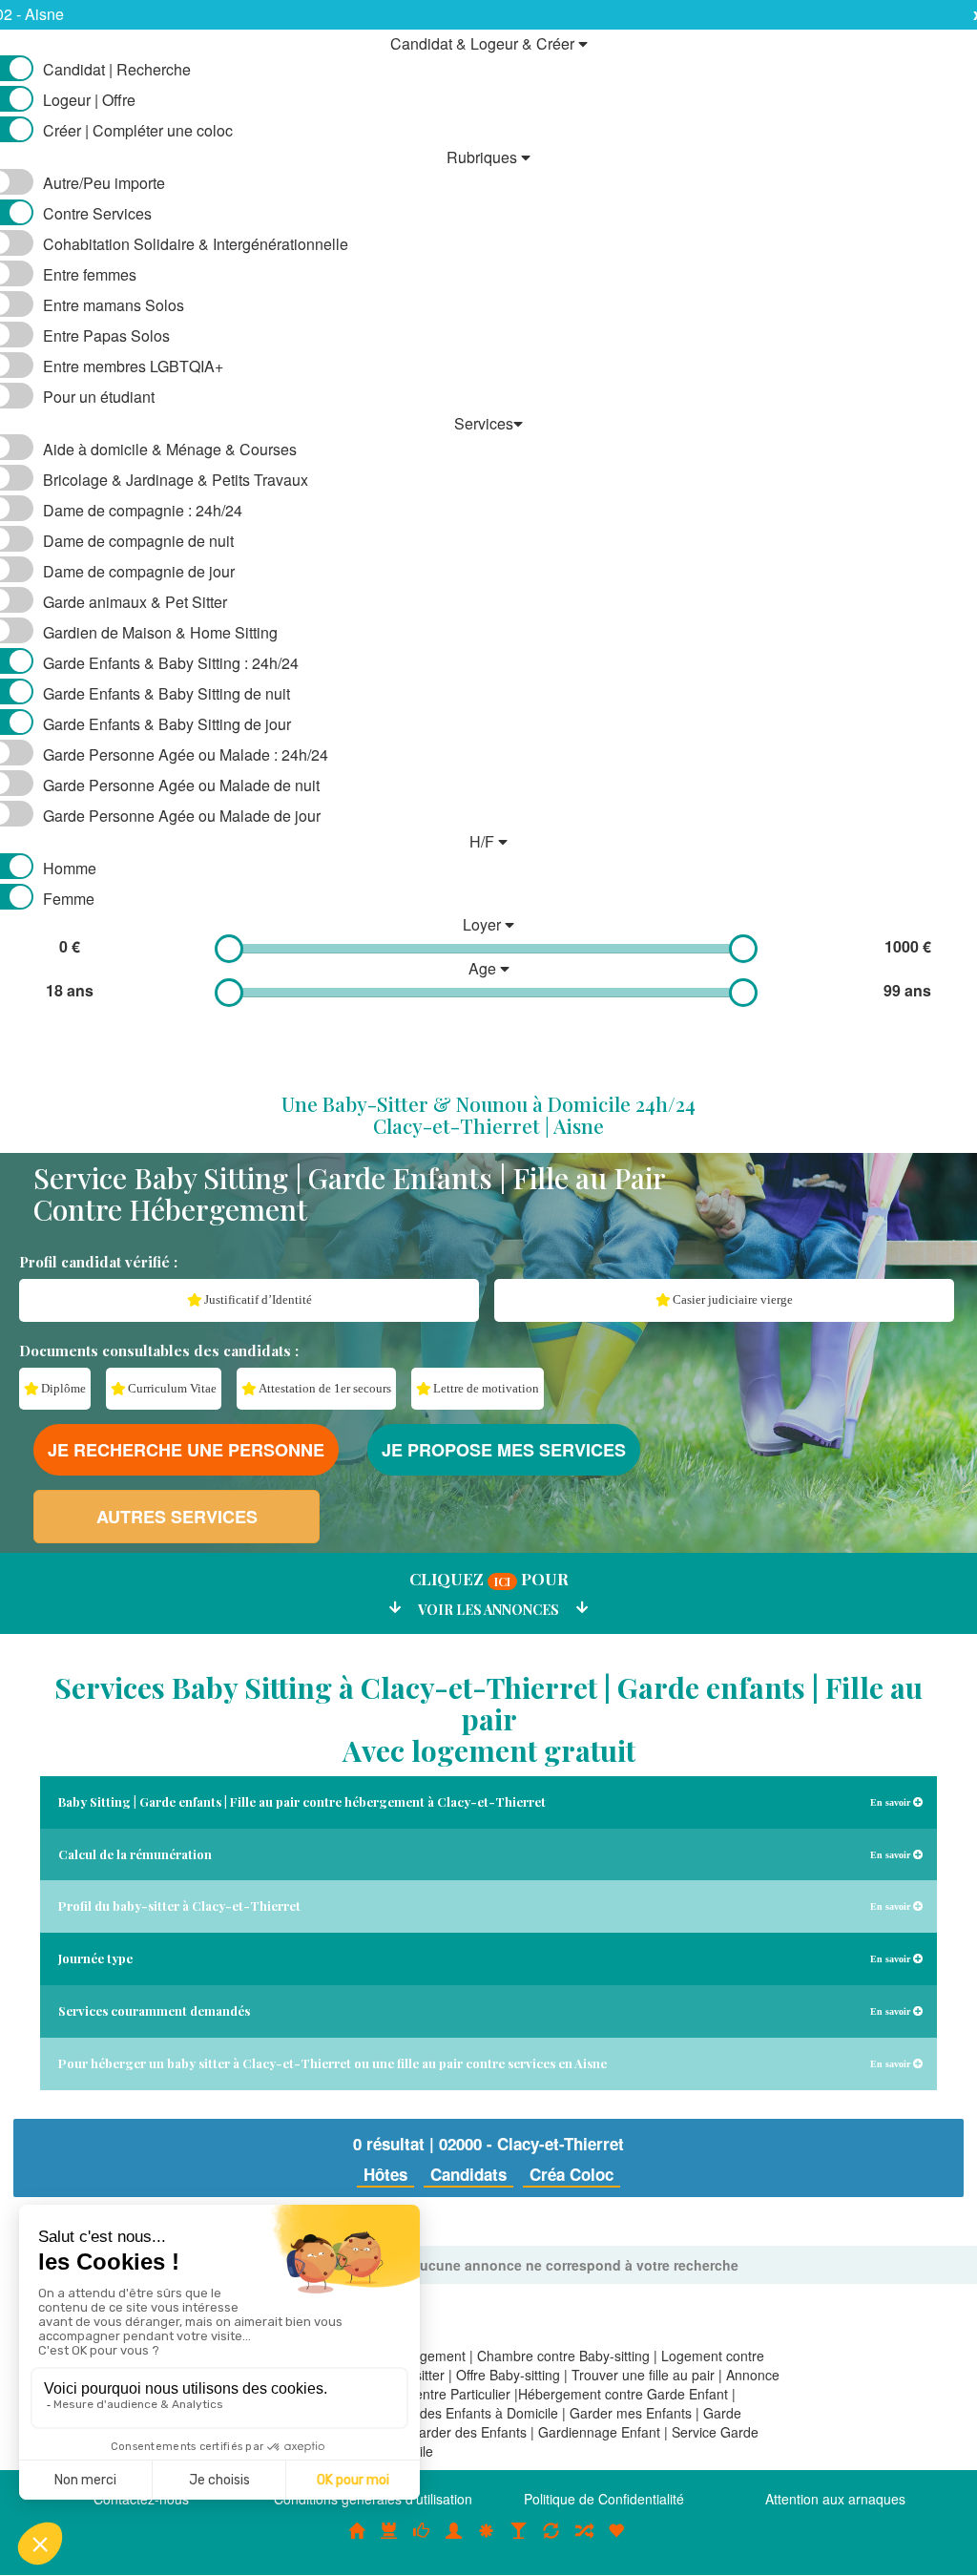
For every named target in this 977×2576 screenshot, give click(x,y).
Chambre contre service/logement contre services (551, 2541)
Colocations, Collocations (357, 2541)
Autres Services (177, 1517)
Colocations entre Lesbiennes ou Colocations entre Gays (519, 2541)
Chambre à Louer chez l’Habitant (422, 2541)
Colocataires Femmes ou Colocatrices (454, 2541)
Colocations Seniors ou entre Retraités (487, 2541)
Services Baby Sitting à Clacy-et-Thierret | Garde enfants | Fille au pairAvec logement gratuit (488, 1719)
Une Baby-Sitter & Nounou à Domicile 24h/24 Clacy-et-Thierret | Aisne (488, 1114)
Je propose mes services (504, 1450)
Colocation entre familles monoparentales (616, 2541)
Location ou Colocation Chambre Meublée (389, 2541)
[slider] (229, 949)
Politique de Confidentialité (604, 2499)
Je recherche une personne (186, 1450)
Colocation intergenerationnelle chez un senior (584, 2541)
